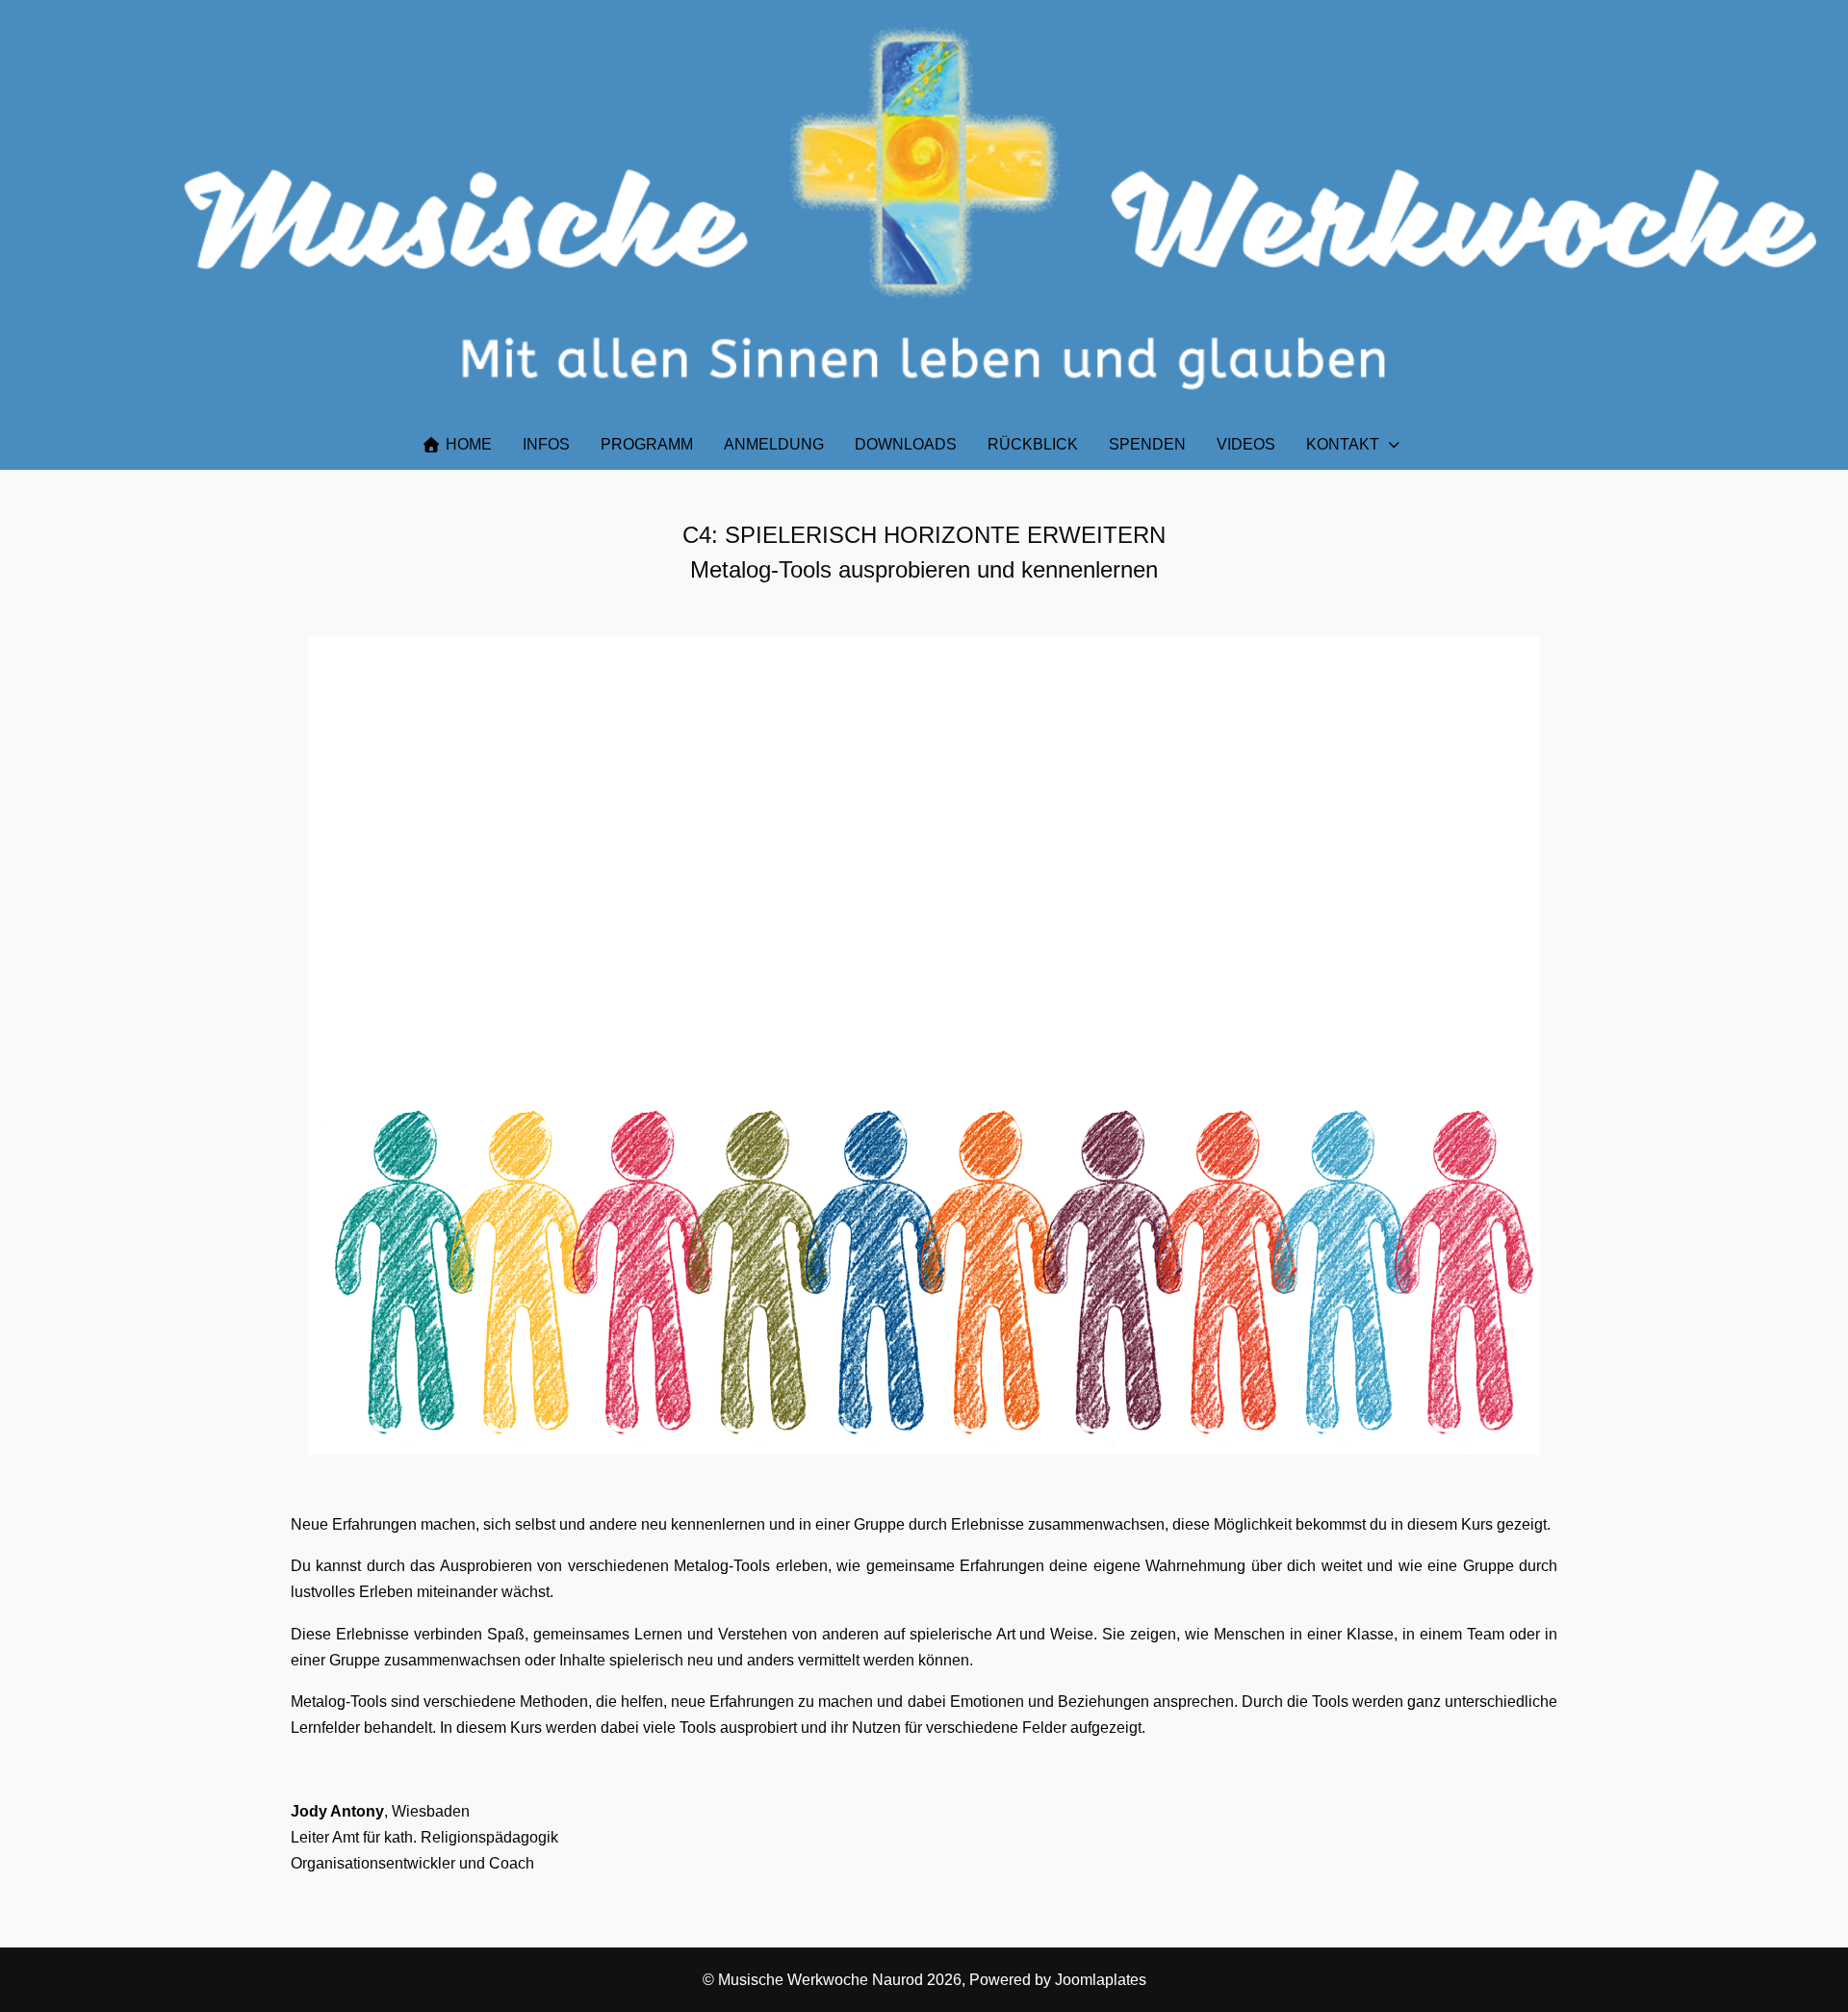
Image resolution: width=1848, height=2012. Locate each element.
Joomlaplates (1101, 1980)
